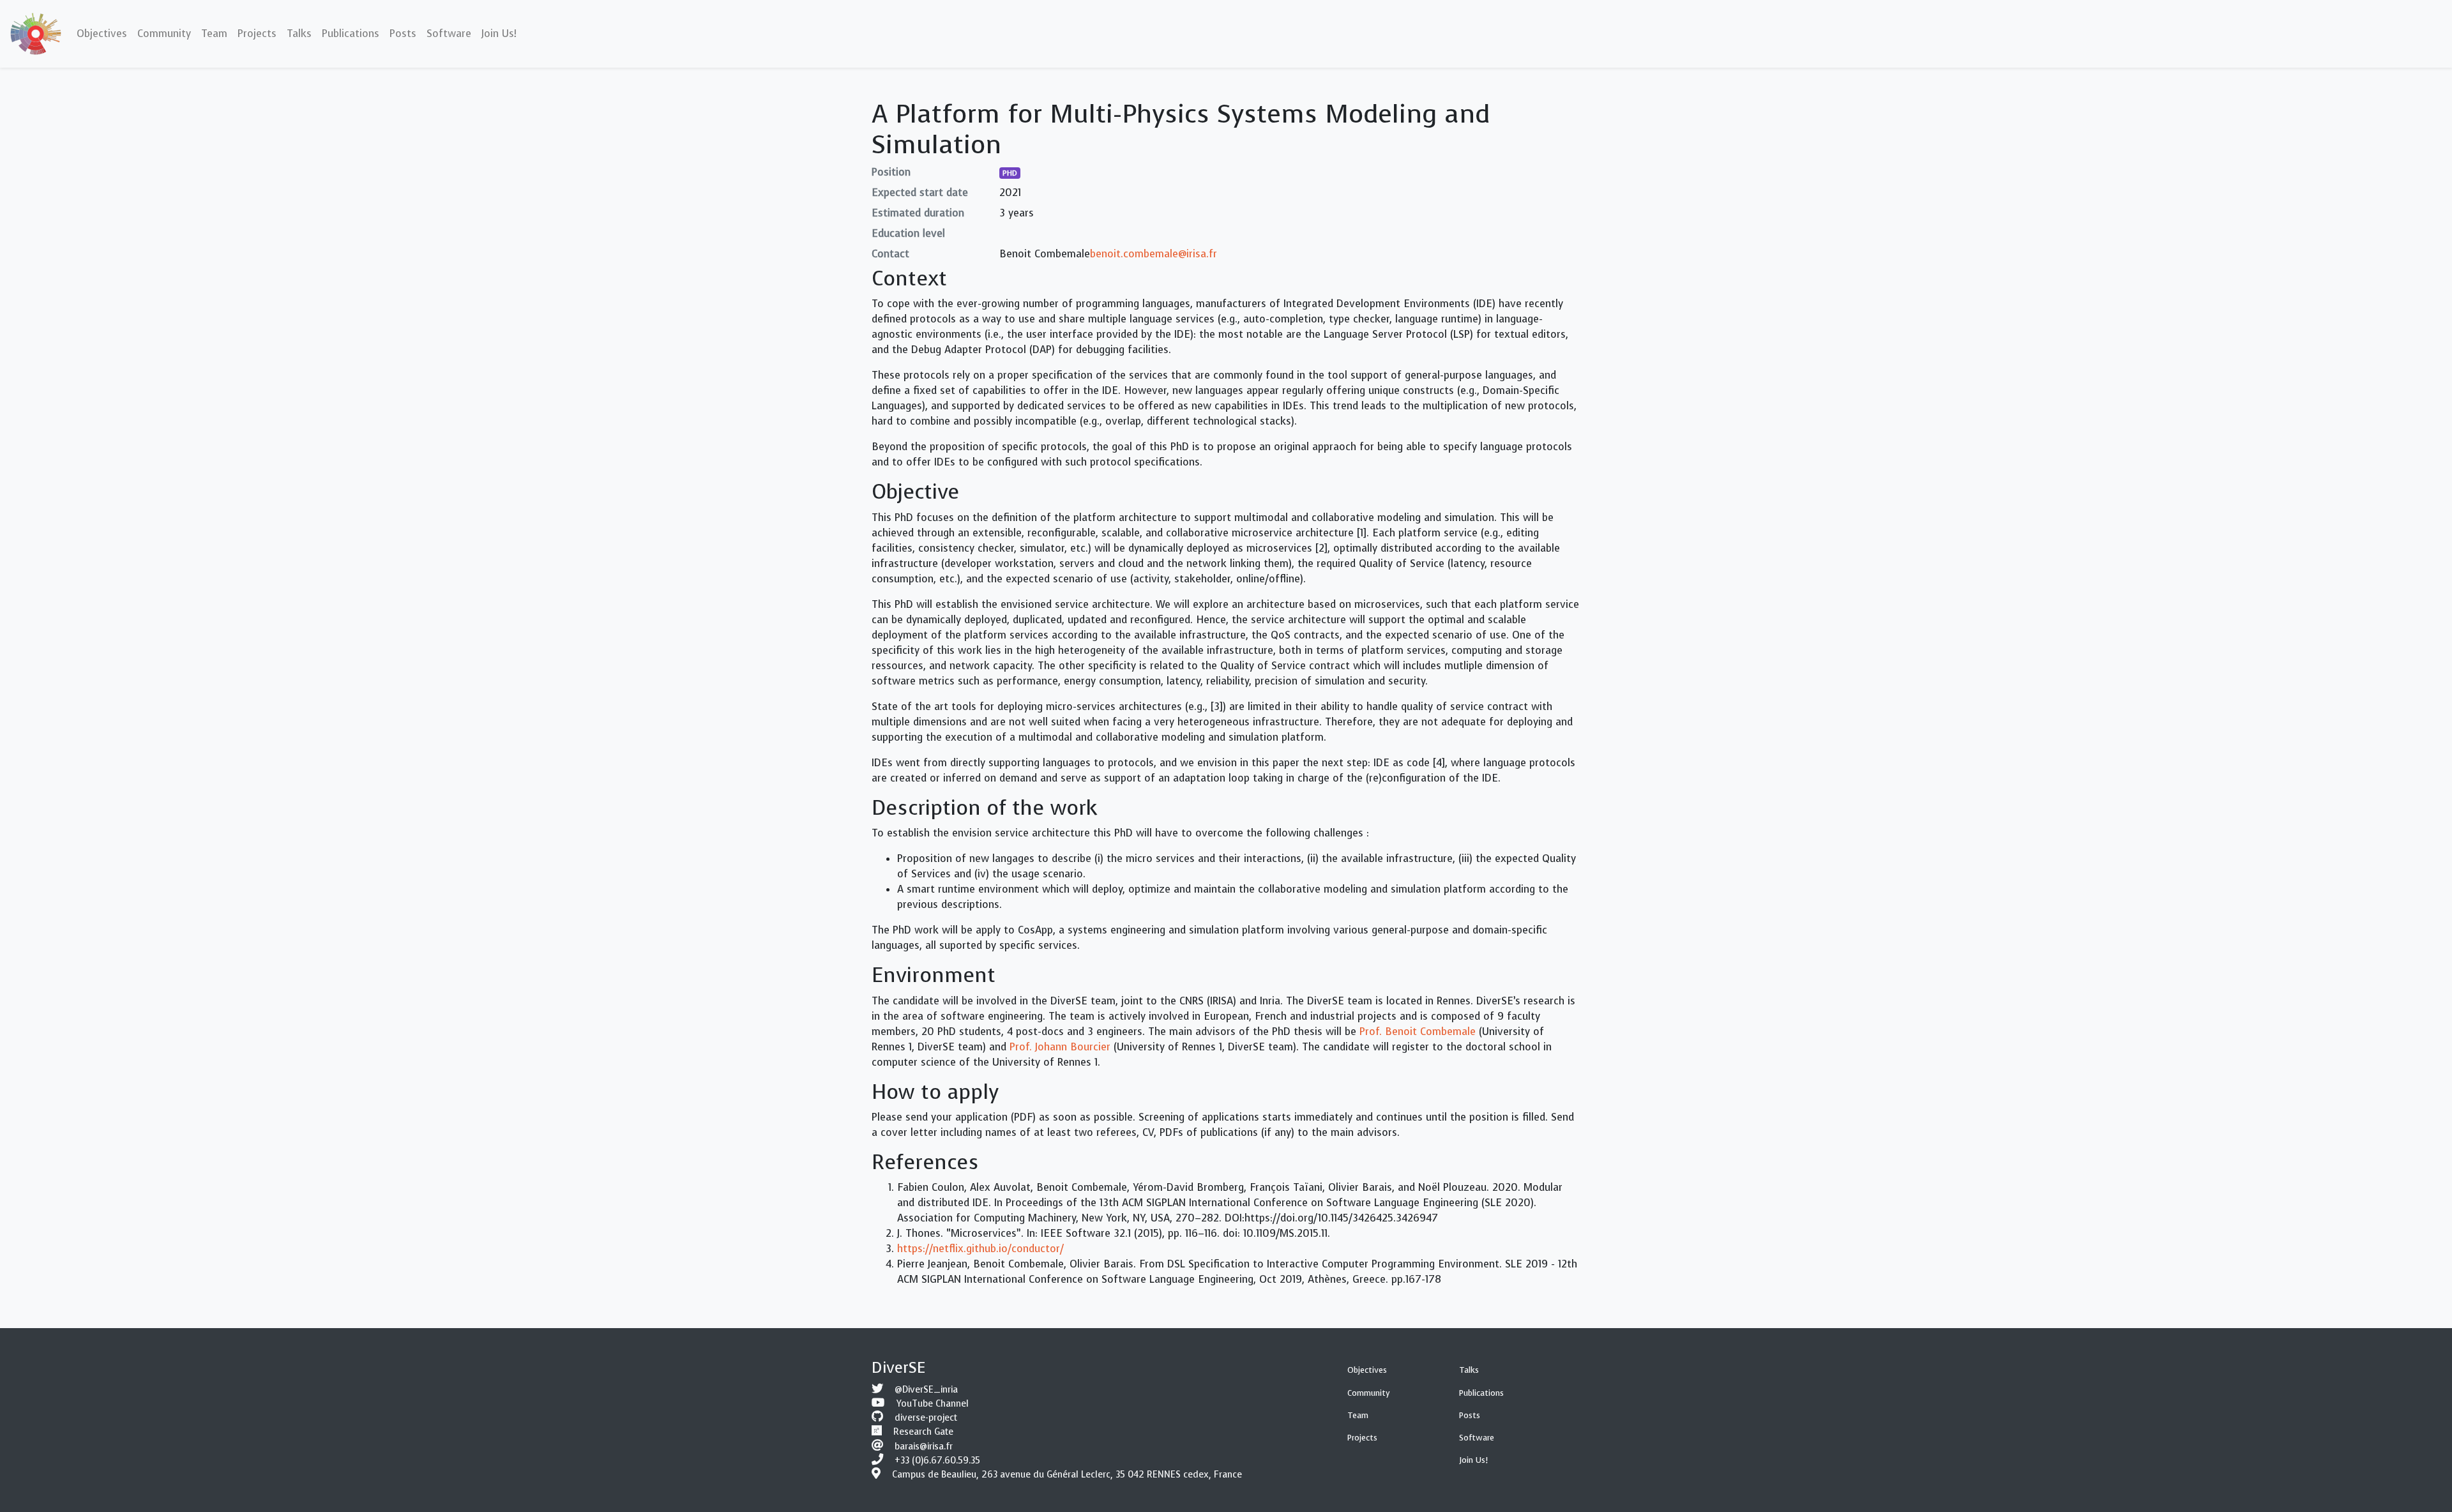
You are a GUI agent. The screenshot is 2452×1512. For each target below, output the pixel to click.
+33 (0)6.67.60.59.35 (937, 1461)
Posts (1470, 1415)
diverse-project (926, 1418)
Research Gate (923, 1432)
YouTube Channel (933, 1404)
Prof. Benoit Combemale (1418, 1032)
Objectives (1367, 1370)
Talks (1469, 1370)
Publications (1481, 1393)
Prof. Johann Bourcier (1060, 1047)
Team (1358, 1415)
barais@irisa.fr (924, 1447)
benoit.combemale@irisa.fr (1154, 254)
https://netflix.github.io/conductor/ (980, 1249)
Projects (1362, 1438)
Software (1477, 1438)
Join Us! (1473, 1460)
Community (1369, 1393)
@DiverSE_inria (926, 1390)
